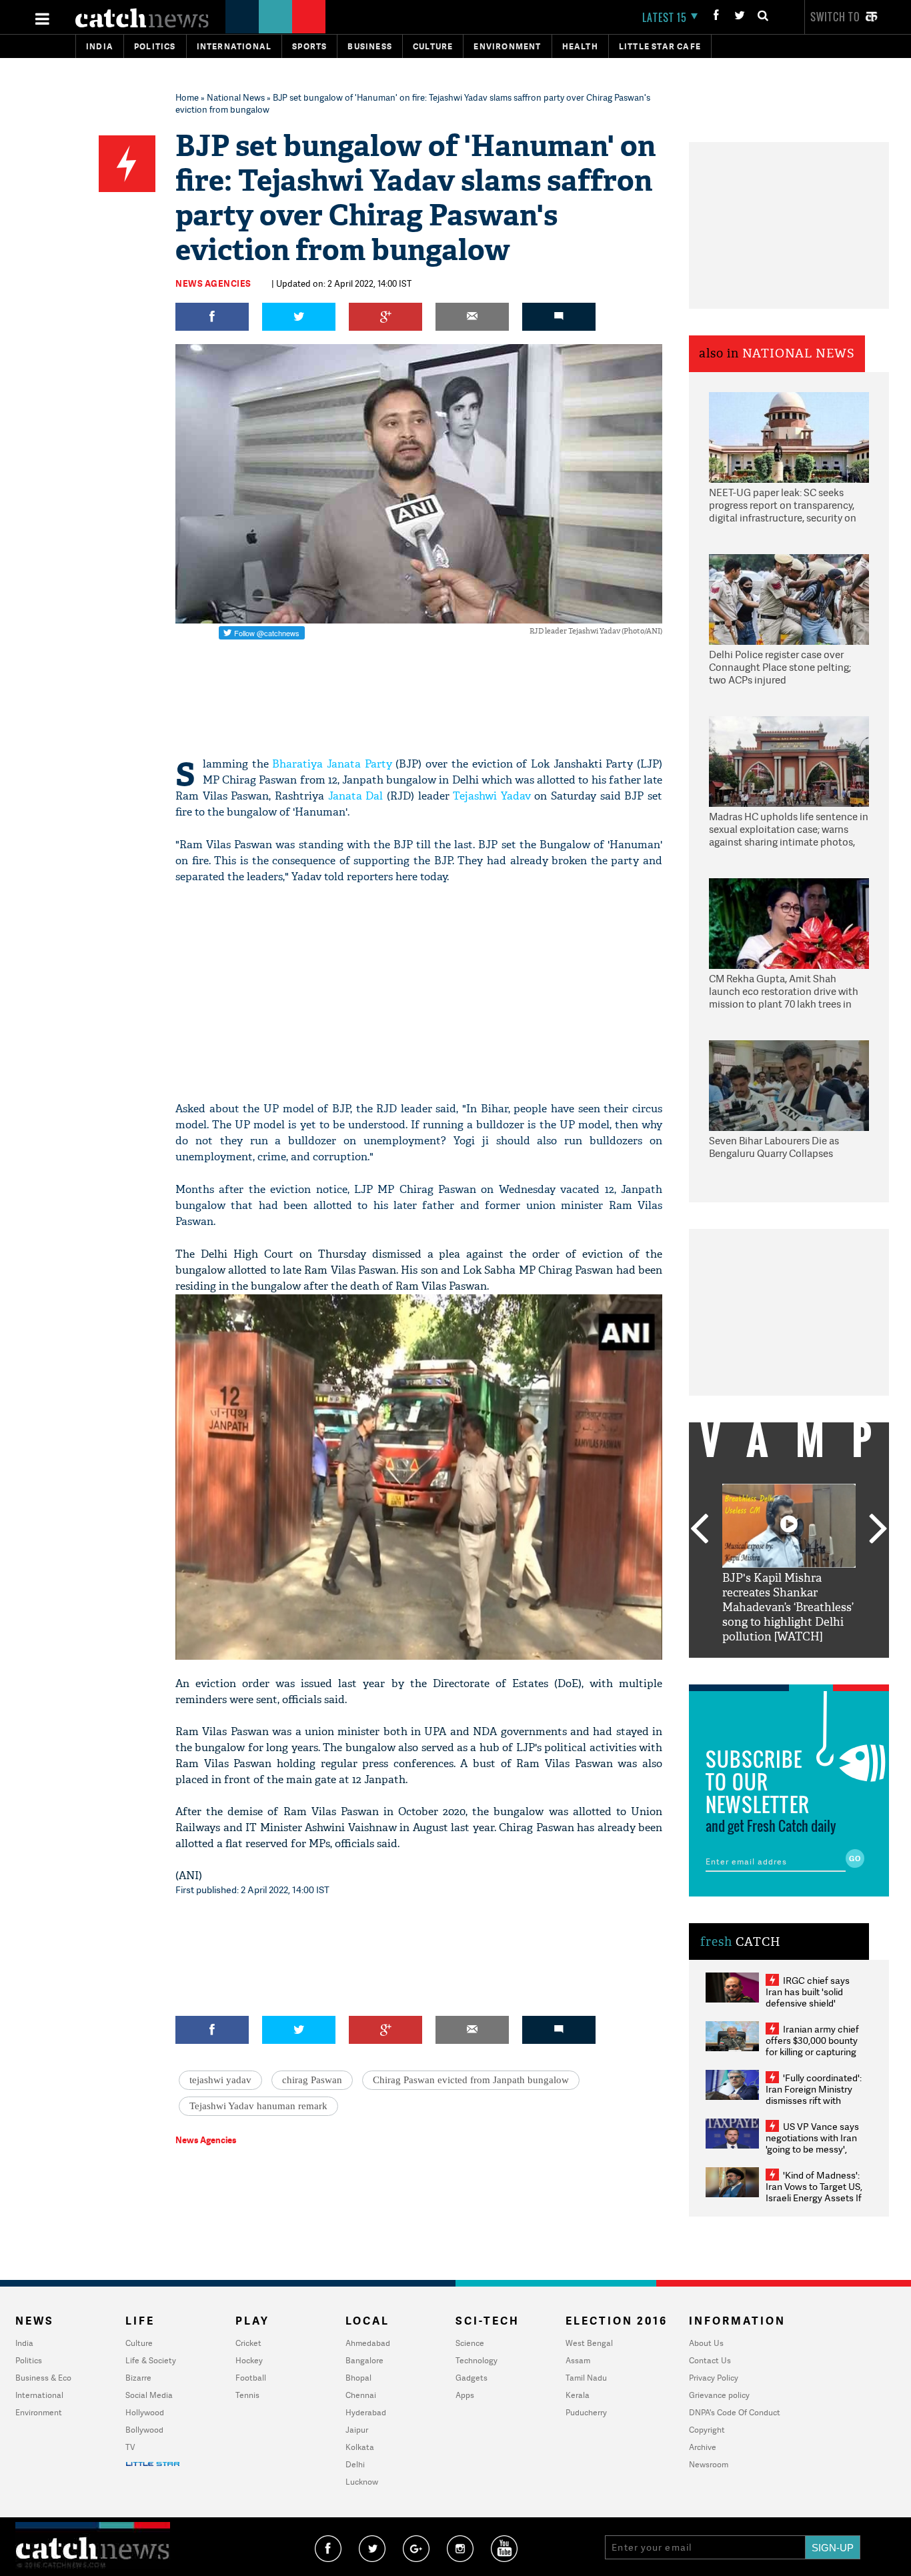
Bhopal (358, 2378)
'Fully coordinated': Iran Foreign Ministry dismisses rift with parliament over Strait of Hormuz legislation (814, 2100)
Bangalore (364, 2360)
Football (251, 2378)
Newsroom (709, 2464)
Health (580, 46)
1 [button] (749, 1668)
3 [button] (789, 1668)
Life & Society (151, 2360)
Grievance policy (719, 2395)
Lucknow (362, 2482)
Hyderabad (366, 2412)
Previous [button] (699, 1530)
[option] (789, 1564)
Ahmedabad (368, 2343)
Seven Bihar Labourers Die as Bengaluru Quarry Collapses (774, 1147)
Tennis (247, 2395)
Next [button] (878, 1530)
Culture (433, 46)
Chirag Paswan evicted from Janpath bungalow (471, 2080)
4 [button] (809, 1668)
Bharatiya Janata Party (332, 764)
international (234, 46)
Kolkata (360, 2447)
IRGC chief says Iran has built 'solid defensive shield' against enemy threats (813, 1997)
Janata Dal (356, 796)
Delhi (355, 2464)
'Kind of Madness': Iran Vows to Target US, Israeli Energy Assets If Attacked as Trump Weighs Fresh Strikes (814, 2198)
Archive (703, 2447)
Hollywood (145, 2412)
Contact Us (710, 2360)
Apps (465, 2395)
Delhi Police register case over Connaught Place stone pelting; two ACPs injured (780, 668)
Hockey (249, 2360)
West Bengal (589, 2343)
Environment (507, 46)
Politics (155, 46)
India (100, 46)
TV (130, 2447)
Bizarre (138, 2378)
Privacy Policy (714, 2378)
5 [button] (829, 1668)
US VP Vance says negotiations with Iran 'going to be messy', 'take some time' (812, 2143)
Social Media (149, 2395)
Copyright (707, 2430)
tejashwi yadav (220, 2080)
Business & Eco (43, 2378)
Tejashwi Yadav (492, 796)
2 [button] (769, 1668)
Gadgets (472, 2378)
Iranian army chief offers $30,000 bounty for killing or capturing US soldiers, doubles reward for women (812, 2052)
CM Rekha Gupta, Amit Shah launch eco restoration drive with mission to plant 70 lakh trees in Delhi (784, 992)
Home (187, 97)
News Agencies (213, 283)
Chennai (361, 2395)
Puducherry (586, 2412)
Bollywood (144, 2430)
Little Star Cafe (660, 46)
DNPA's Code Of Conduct (735, 2412)
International (39, 2395)
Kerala (578, 2395)
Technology (477, 2360)
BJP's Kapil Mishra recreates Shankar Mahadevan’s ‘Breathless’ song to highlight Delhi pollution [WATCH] (788, 1607)
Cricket (248, 2343)
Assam (578, 2360)
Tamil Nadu (586, 2378)
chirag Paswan (312, 2080)
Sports (309, 46)
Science (470, 2343)
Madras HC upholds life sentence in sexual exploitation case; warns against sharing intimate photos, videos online (789, 830)
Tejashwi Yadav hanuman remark (258, 2106)
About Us (706, 2343)
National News (236, 97)
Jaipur (357, 2430)
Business (370, 46)
